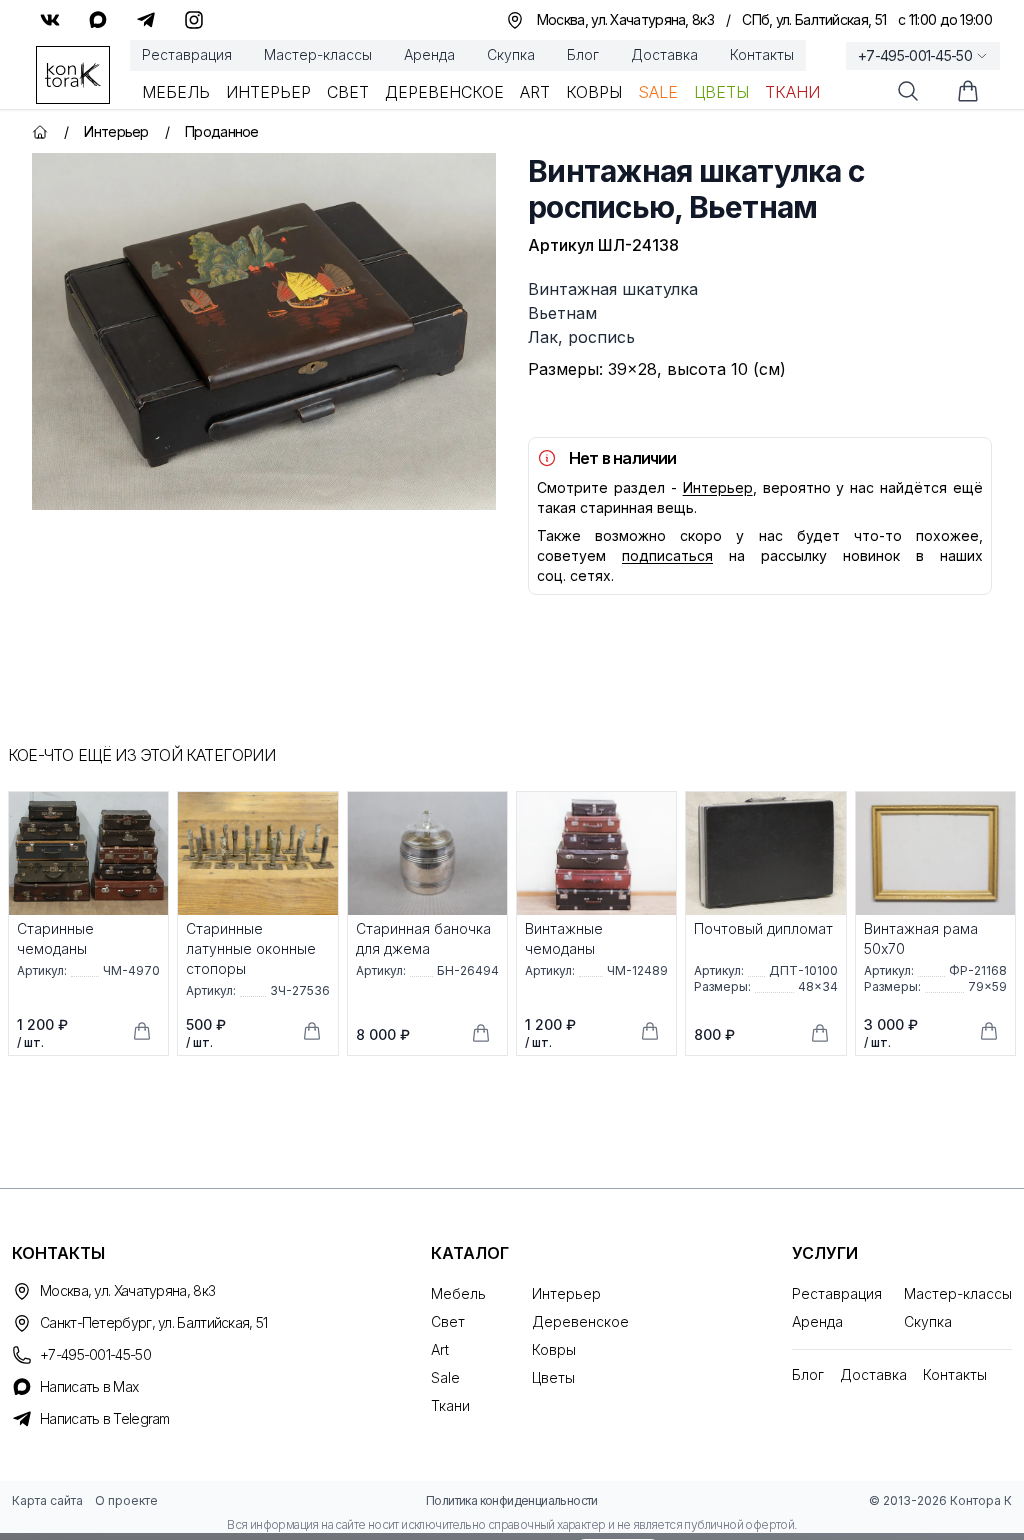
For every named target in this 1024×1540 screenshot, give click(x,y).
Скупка (511, 54)
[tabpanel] (264, 331)
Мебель (176, 92)
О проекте (126, 1500)
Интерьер (268, 92)
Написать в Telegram (105, 1418)
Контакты (762, 54)
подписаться (667, 555)
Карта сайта (47, 1500)
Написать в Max (89, 1386)
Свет (348, 92)
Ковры (594, 92)
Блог (583, 54)
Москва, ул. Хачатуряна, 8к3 (127, 1290)
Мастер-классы (318, 54)
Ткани (792, 92)
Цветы (721, 92)
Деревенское (444, 92)
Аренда (429, 54)
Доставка (664, 54)
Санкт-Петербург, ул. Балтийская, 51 (154, 1322)
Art (535, 92)
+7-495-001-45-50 (915, 55)
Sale (658, 92)
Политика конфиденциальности (512, 1500)
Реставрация (187, 54)
